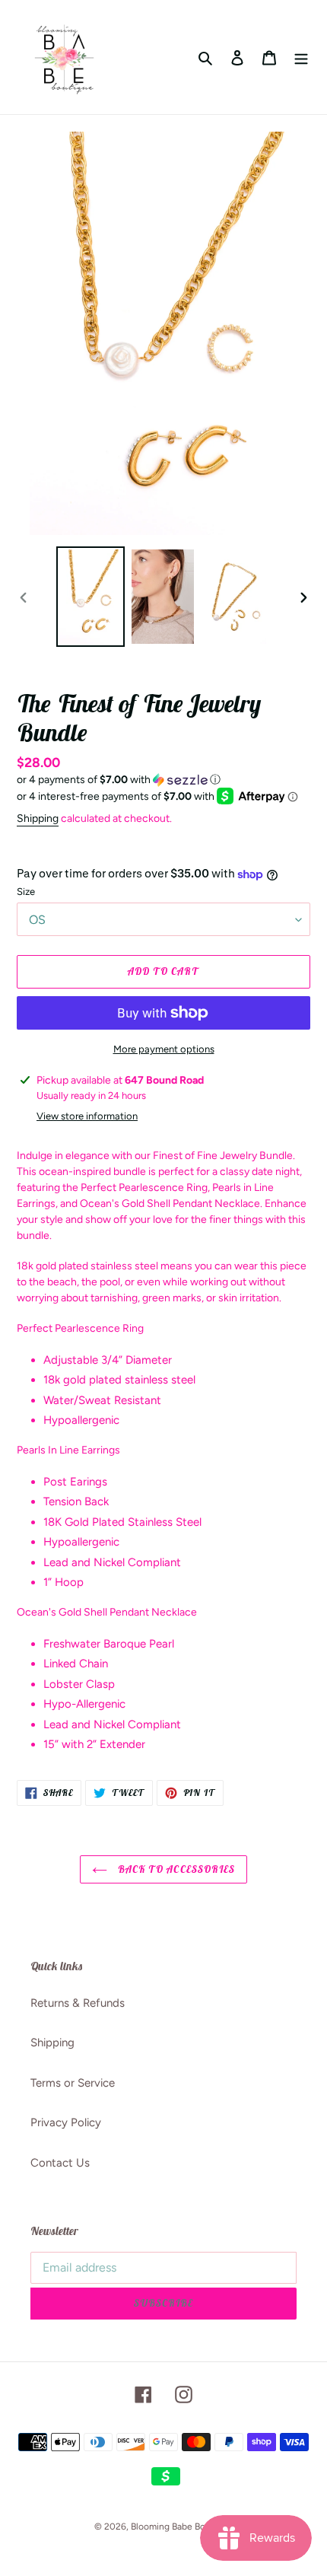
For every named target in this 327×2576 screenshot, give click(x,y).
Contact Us (60, 2163)
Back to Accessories (175, 1869)
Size (26, 892)
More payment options (164, 1049)
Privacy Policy (66, 2122)
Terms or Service (73, 2083)
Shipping (38, 818)
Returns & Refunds (78, 2003)
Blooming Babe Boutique (182, 2527)
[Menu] (301, 57)
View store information (87, 1116)
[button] (119, 780)
